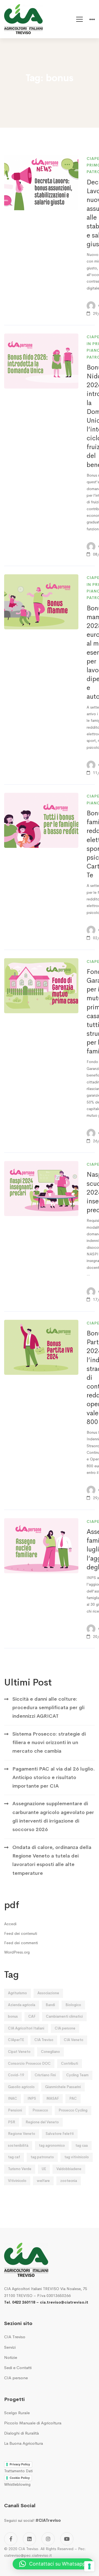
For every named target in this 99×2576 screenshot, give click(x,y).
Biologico (73, 2005)
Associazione (48, 1993)
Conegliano (50, 2052)
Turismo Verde (20, 2169)
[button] (53, 2564)
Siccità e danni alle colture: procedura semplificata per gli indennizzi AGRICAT (48, 1708)
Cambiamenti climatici (64, 2016)
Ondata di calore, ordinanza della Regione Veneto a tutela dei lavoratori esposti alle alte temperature (52, 1860)
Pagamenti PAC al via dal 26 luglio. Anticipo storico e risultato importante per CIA (54, 1778)
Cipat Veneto (19, 2052)
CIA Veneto (74, 2040)
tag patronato (42, 2157)
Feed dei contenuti (21, 1933)
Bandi (50, 2005)
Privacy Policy (20, 2464)
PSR (12, 2122)
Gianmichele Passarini (63, 2087)
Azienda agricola (22, 2005)
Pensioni (15, 2110)
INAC (13, 2098)
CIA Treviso (44, 2040)
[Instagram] (48, 2539)
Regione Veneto (22, 2134)
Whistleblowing (17, 2484)
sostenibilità (18, 2145)
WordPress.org (17, 1952)
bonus (13, 2016)
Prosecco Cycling (73, 2110)
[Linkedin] (29, 2539)
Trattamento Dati (18, 2471)
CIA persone (65, 2028)
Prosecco (40, 2110)
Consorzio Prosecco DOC (29, 2063)
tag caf (14, 2157)
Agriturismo (17, 1993)
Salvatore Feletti (60, 2134)
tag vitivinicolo (77, 2157)
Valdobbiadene (69, 2169)
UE (44, 2169)
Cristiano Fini (45, 2075)
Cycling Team (77, 2075)
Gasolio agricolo (21, 2087)
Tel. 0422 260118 (20, 2302)
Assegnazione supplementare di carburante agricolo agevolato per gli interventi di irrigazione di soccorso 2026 (53, 1816)
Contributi (70, 2063)
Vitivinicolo (17, 2181)
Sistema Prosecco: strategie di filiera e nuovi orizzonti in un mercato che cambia (49, 1743)
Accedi (10, 1924)
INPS (32, 2098)
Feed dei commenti (21, 1943)
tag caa (82, 2145)
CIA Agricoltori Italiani (26, 2028)
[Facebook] (11, 2539)
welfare (43, 2181)
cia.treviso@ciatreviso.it (64, 2302)
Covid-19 (16, 2075)
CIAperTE (16, 2040)
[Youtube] (67, 2539)
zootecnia (69, 2181)
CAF (32, 2016)
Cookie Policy (20, 2478)
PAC (73, 2098)
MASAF (53, 2098)
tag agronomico (52, 2145)
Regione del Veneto (42, 2122)
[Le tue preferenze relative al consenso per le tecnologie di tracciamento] (89, 2566)
